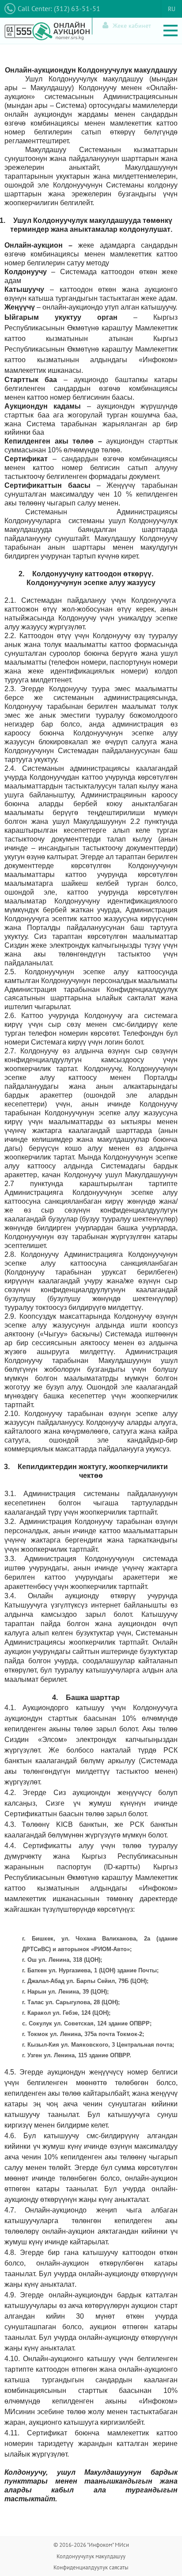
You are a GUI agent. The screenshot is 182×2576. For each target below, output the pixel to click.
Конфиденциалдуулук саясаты (91, 2567)
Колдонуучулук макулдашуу (91, 2556)
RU (172, 9)
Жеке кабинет (132, 26)
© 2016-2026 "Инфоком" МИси (91, 2545)
